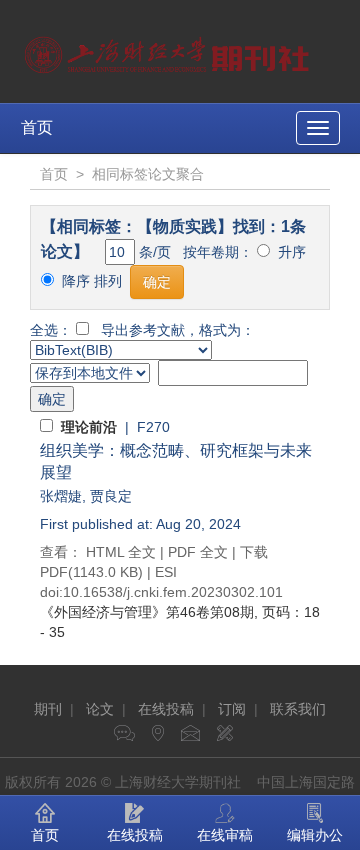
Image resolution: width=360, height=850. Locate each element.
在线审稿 (225, 835)
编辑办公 (315, 835)
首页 (37, 127)
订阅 (232, 709)
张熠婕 (61, 496)
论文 (100, 709)
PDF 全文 (198, 552)
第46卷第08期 (147, 612)
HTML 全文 (121, 552)
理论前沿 (89, 427)
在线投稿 (166, 709)
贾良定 (111, 496)
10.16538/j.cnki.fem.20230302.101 (173, 592)
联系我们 (298, 709)
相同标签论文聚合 (148, 174)
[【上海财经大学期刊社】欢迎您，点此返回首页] (169, 50)
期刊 (48, 709)
